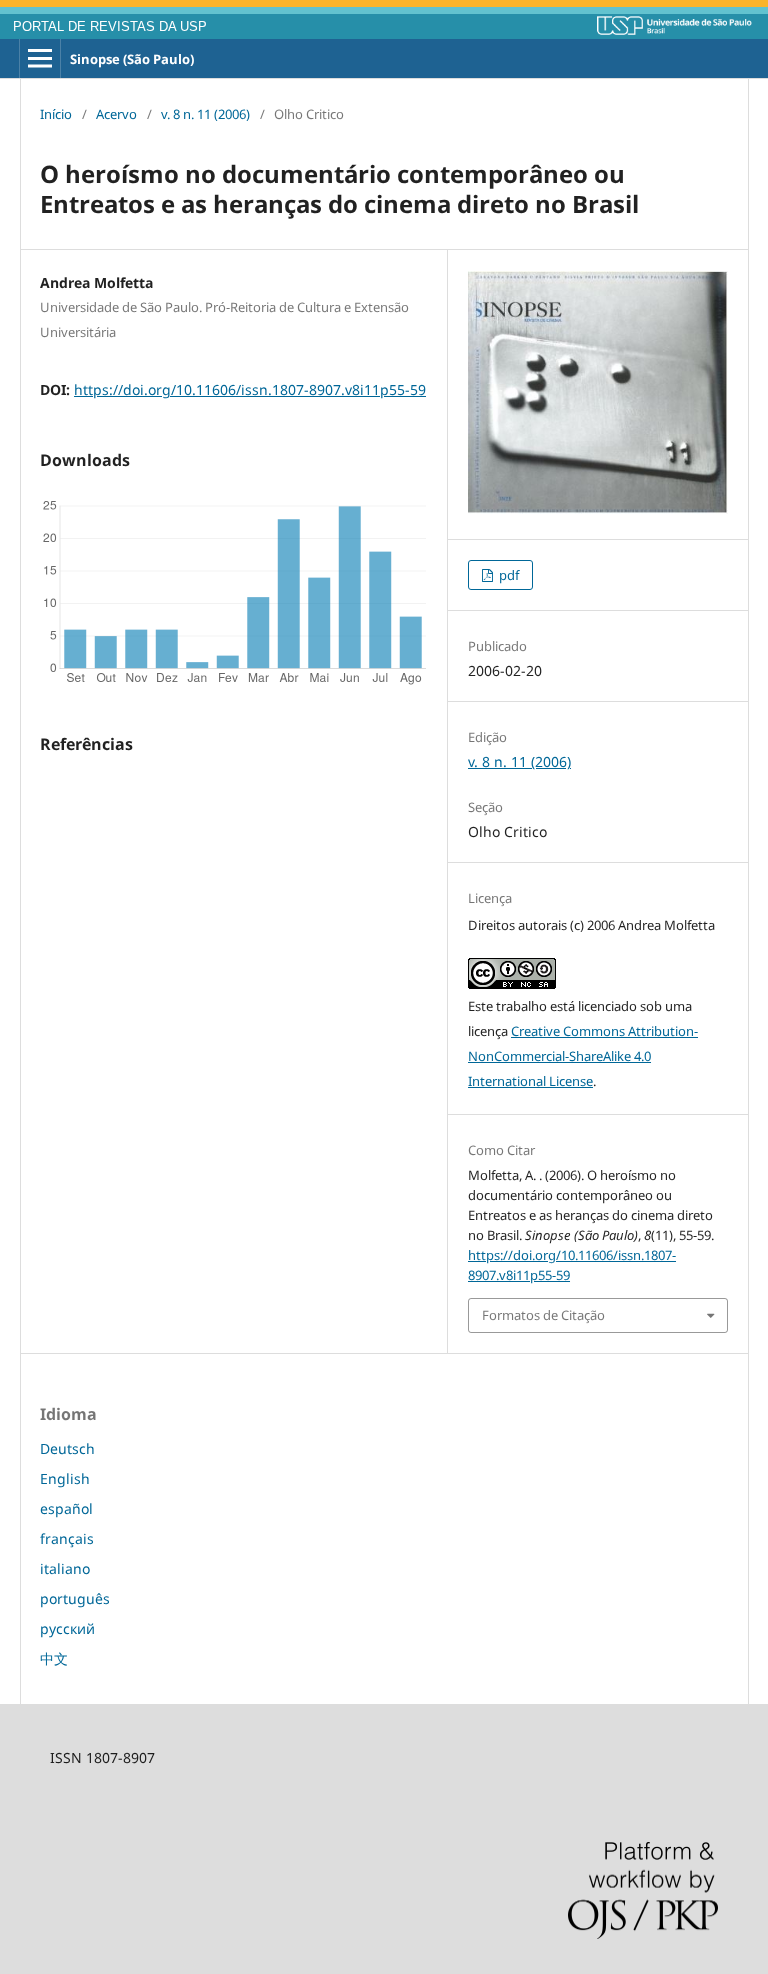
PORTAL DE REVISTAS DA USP (110, 27)
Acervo (116, 114)
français (67, 1538)
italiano (65, 1568)
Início (56, 114)
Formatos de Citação (543, 1315)
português (75, 1598)
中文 (54, 1658)
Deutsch (67, 1448)
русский (67, 1628)
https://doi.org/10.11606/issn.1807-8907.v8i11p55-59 (250, 389)
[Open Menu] (40, 59)
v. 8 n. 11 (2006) (205, 114)
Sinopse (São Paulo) (132, 59)
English (65, 1478)
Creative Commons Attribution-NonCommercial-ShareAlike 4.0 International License (583, 1056)
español (66, 1508)
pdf (507, 575)
